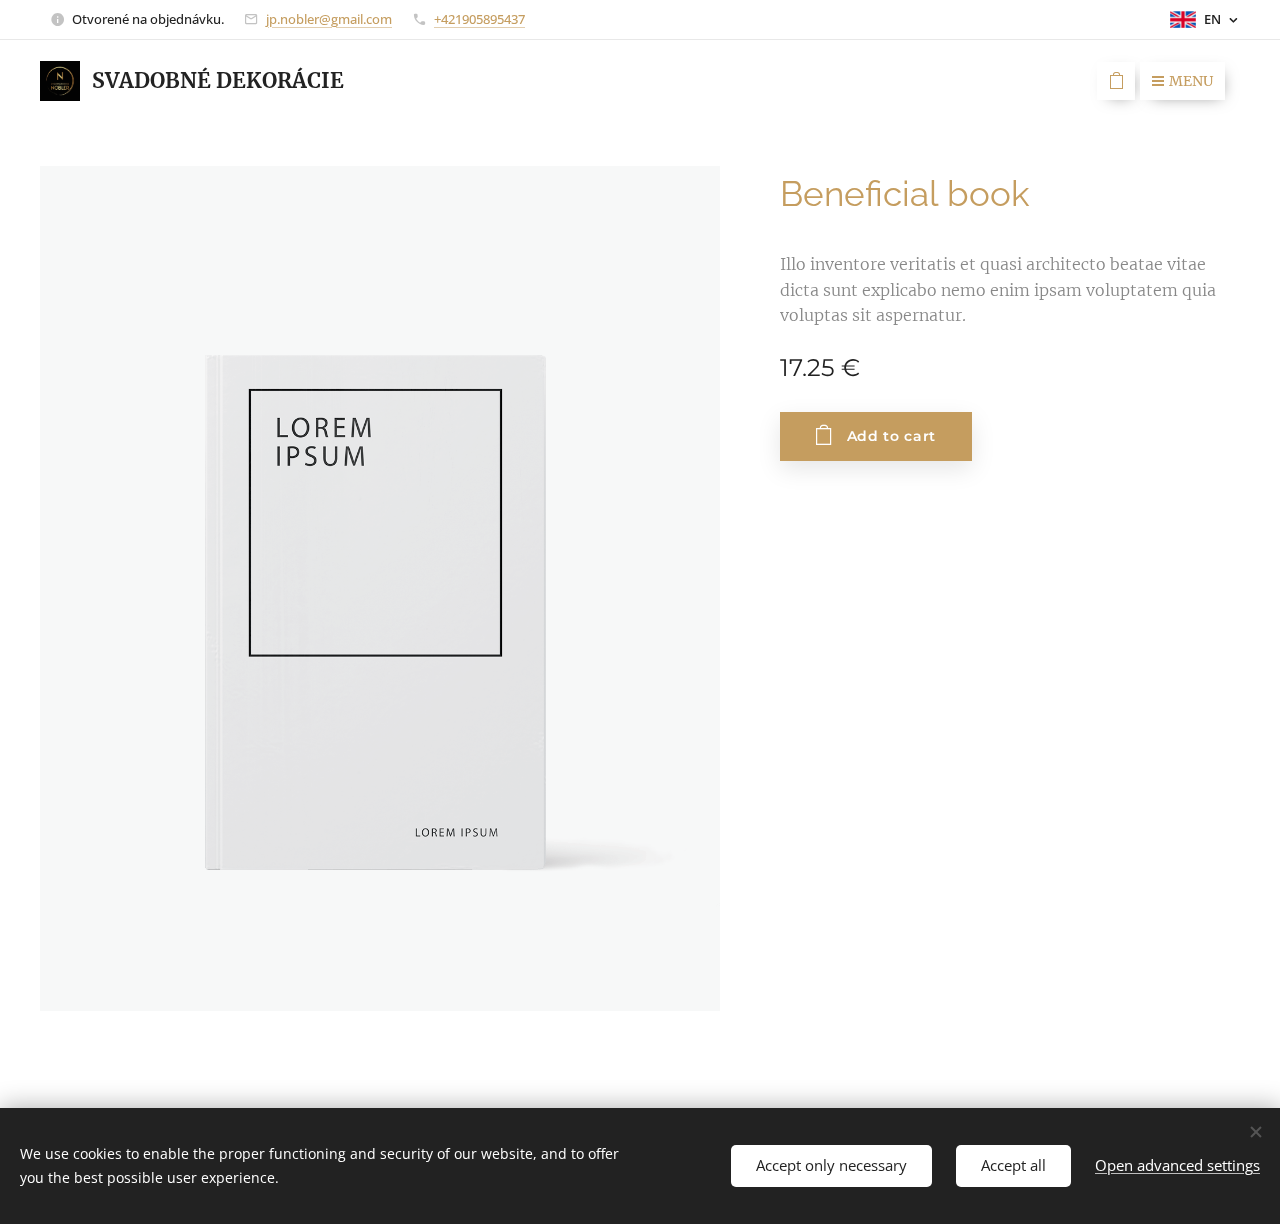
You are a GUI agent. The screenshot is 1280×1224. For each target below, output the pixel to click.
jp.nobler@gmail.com (329, 19)
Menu (1191, 81)
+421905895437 (479, 19)
